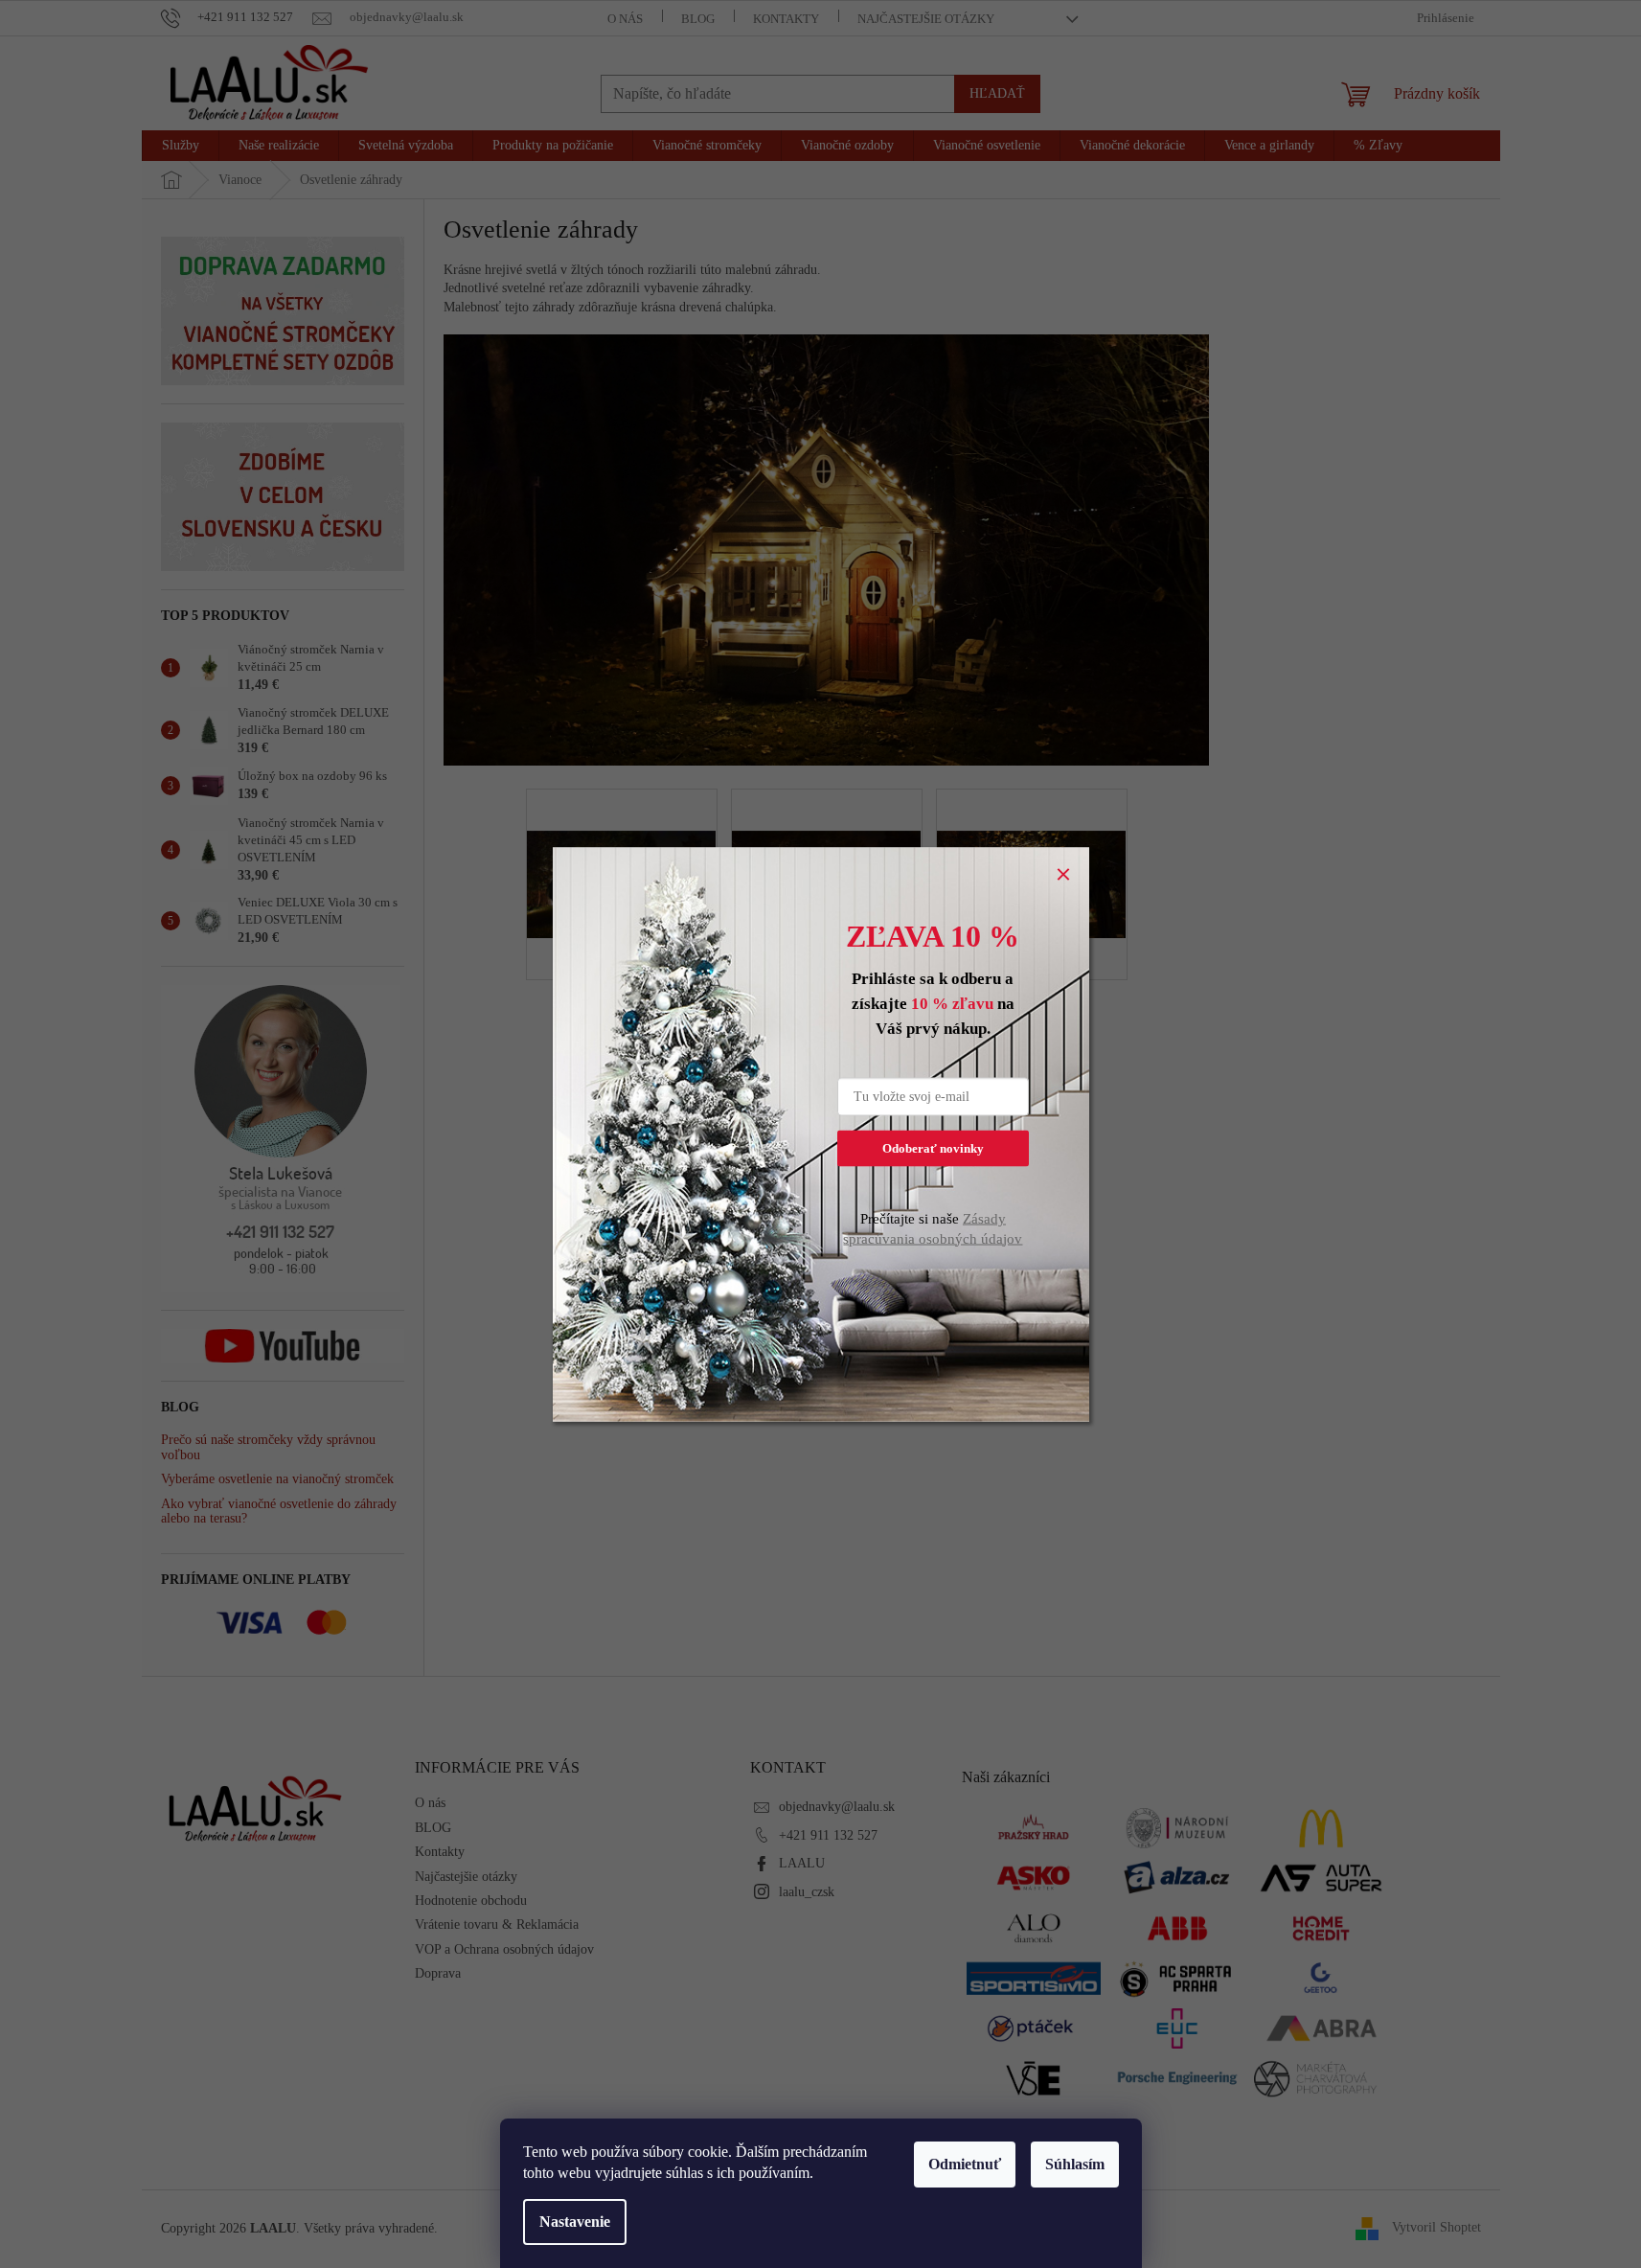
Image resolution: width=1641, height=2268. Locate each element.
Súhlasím (1075, 2164)
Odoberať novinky (933, 1147)
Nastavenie (575, 2222)
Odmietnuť (965, 2164)
